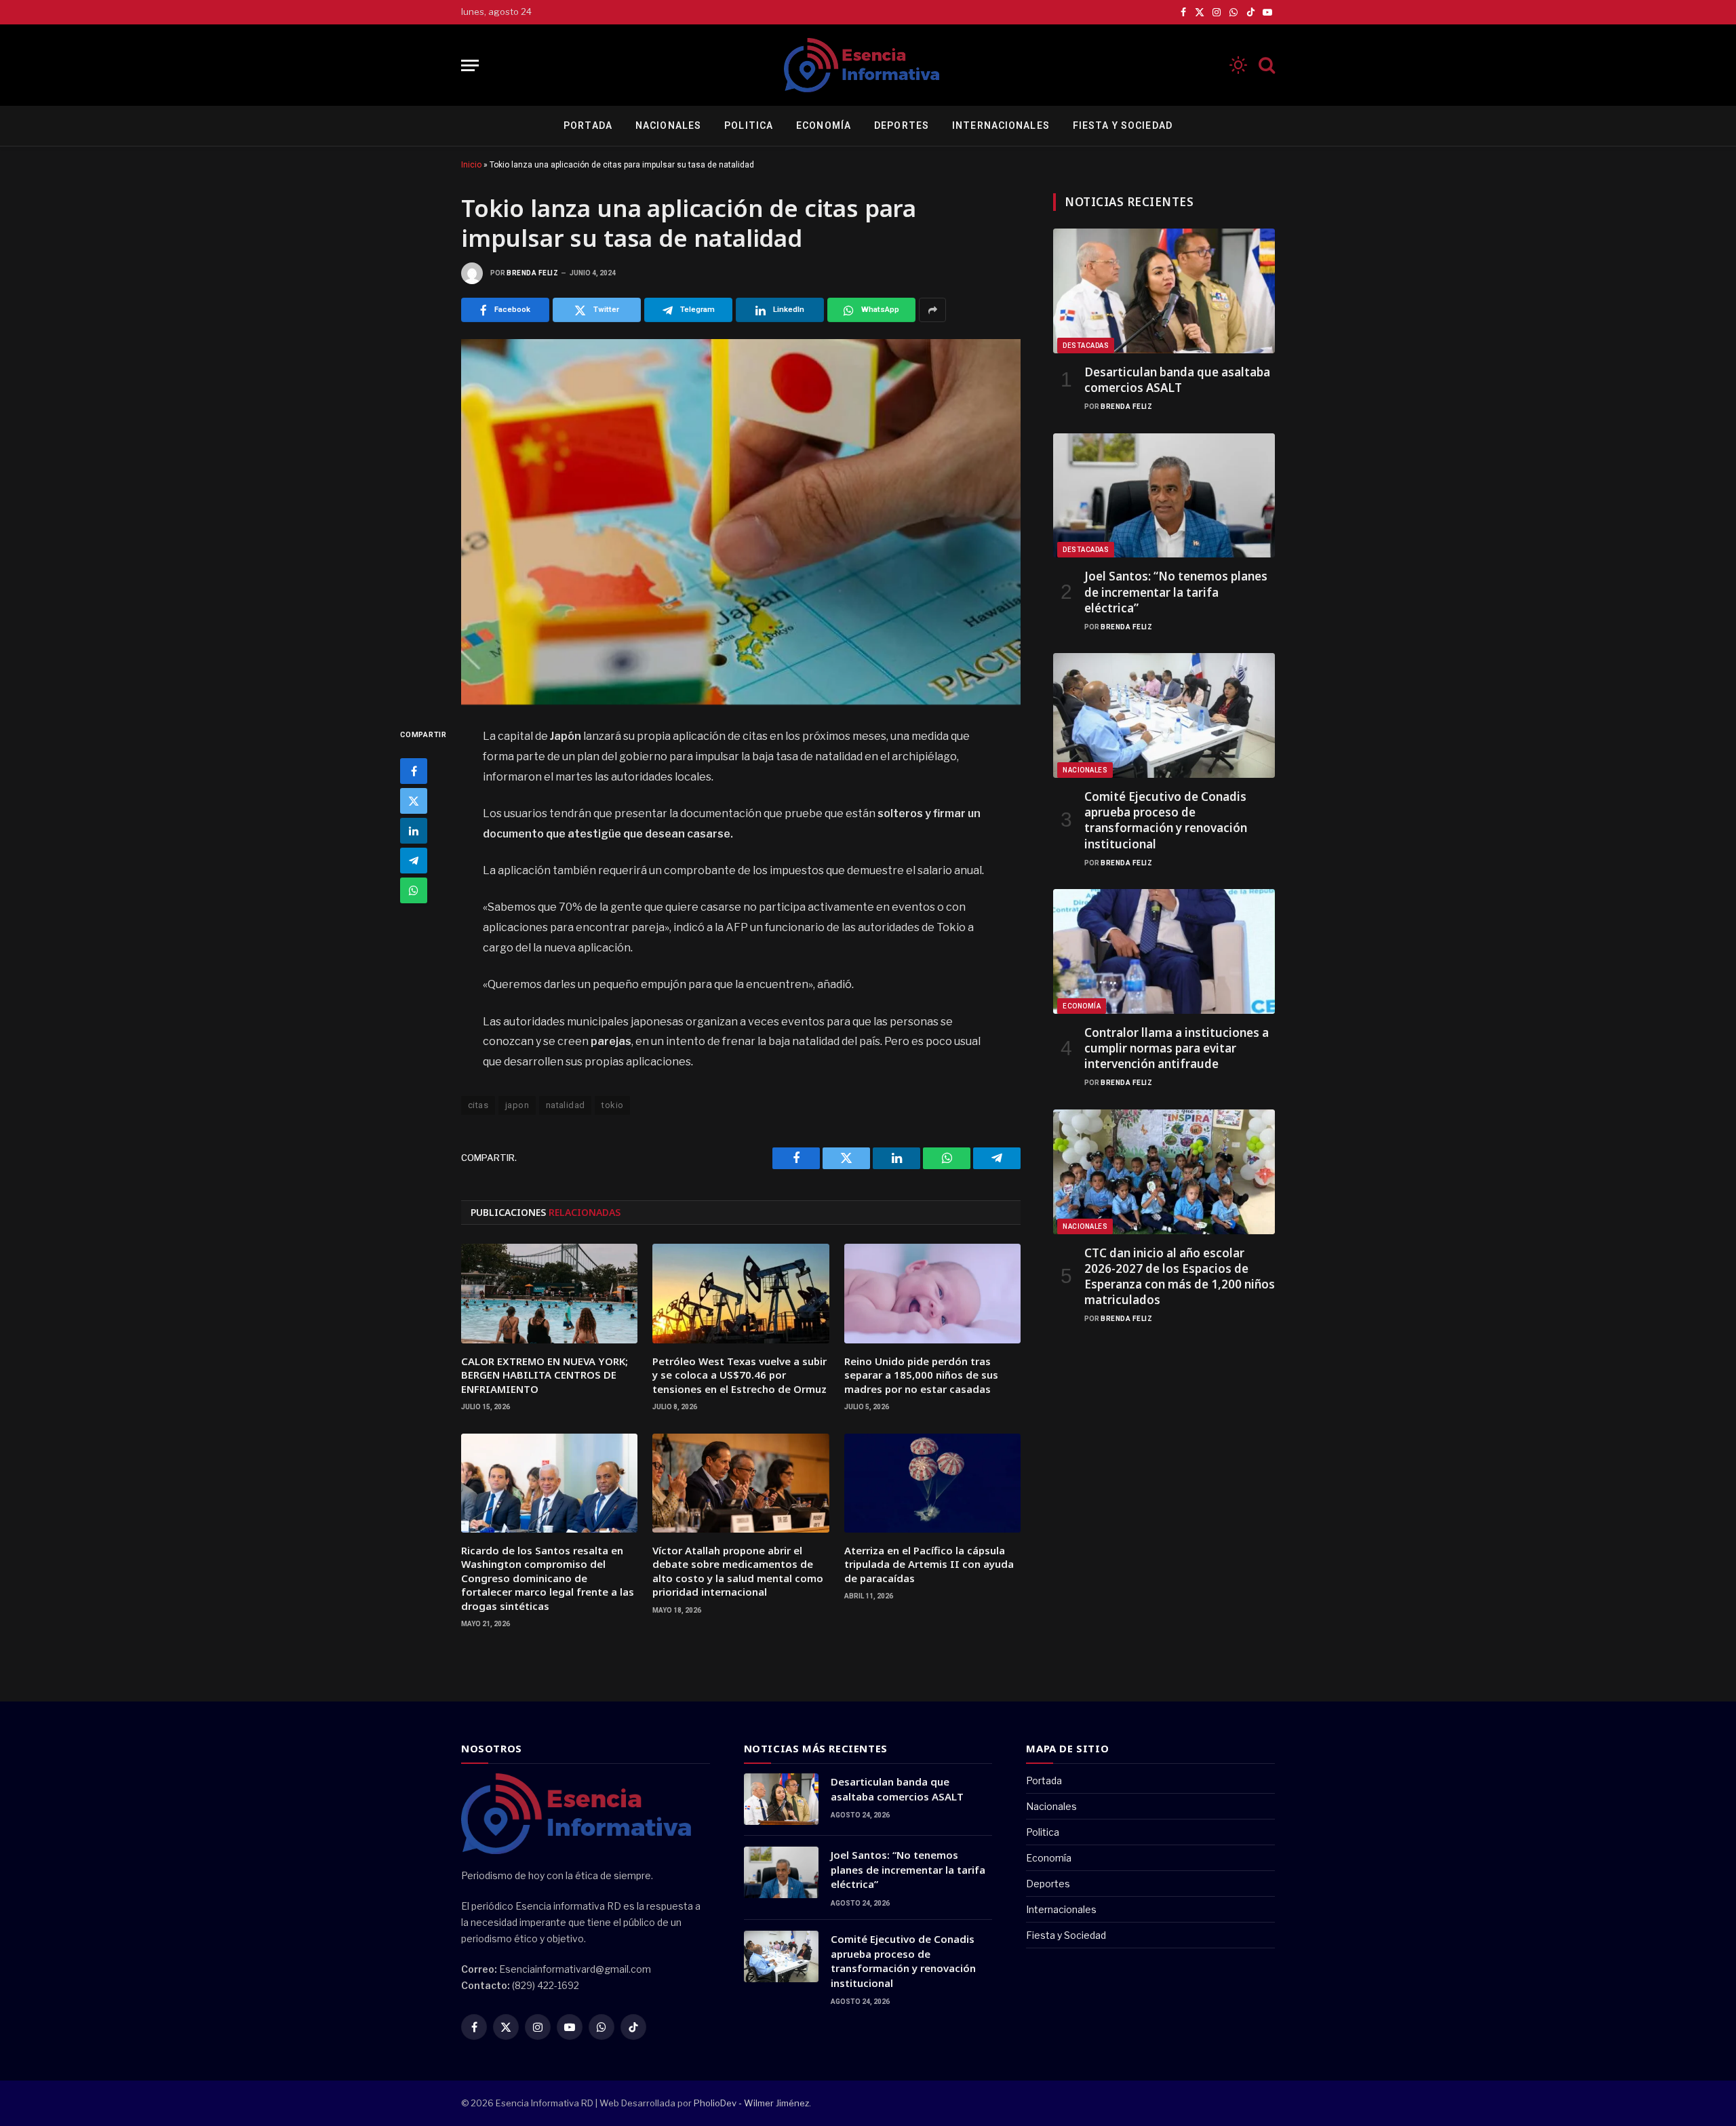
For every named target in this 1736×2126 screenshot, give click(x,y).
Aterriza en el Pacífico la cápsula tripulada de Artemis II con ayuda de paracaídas (929, 1564)
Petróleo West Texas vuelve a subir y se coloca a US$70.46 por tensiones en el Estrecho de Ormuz (739, 1375)
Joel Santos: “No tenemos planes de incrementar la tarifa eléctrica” (1176, 592)
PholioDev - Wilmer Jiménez (751, 2103)
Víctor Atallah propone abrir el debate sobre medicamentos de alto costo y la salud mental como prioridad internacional (738, 1571)
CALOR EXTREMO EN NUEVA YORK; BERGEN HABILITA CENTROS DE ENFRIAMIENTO (545, 1375)
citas (478, 1105)
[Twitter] (414, 801)
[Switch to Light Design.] (1238, 65)
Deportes (902, 125)
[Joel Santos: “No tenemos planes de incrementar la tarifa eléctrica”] (1164, 496)
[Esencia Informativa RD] (868, 65)
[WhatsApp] (414, 890)
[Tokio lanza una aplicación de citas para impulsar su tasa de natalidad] (741, 522)
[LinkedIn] (414, 831)
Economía (824, 125)
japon (517, 1105)
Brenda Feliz (532, 273)
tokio (612, 1105)
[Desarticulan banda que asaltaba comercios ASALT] (1164, 291)
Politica (749, 125)
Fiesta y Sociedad (1123, 125)
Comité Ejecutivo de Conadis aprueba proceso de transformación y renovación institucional (1166, 820)
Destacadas (1086, 346)
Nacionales (668, 125)
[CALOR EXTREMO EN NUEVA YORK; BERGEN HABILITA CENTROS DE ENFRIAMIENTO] (549, 1293)
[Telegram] (414, 861)
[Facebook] (414, 771)
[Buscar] (1265, 65)
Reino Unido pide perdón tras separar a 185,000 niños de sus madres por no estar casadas (921, 1375)
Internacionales (1001, 125)
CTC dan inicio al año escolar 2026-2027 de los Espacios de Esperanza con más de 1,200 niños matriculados (1180, 1276)
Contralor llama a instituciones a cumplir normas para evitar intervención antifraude (1177, 1048)
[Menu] (470, 65)
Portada (588, 125)
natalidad (566, 1105)
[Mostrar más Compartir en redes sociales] (932, 310)
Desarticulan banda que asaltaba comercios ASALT (1177, 380)
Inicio (471, 165)
